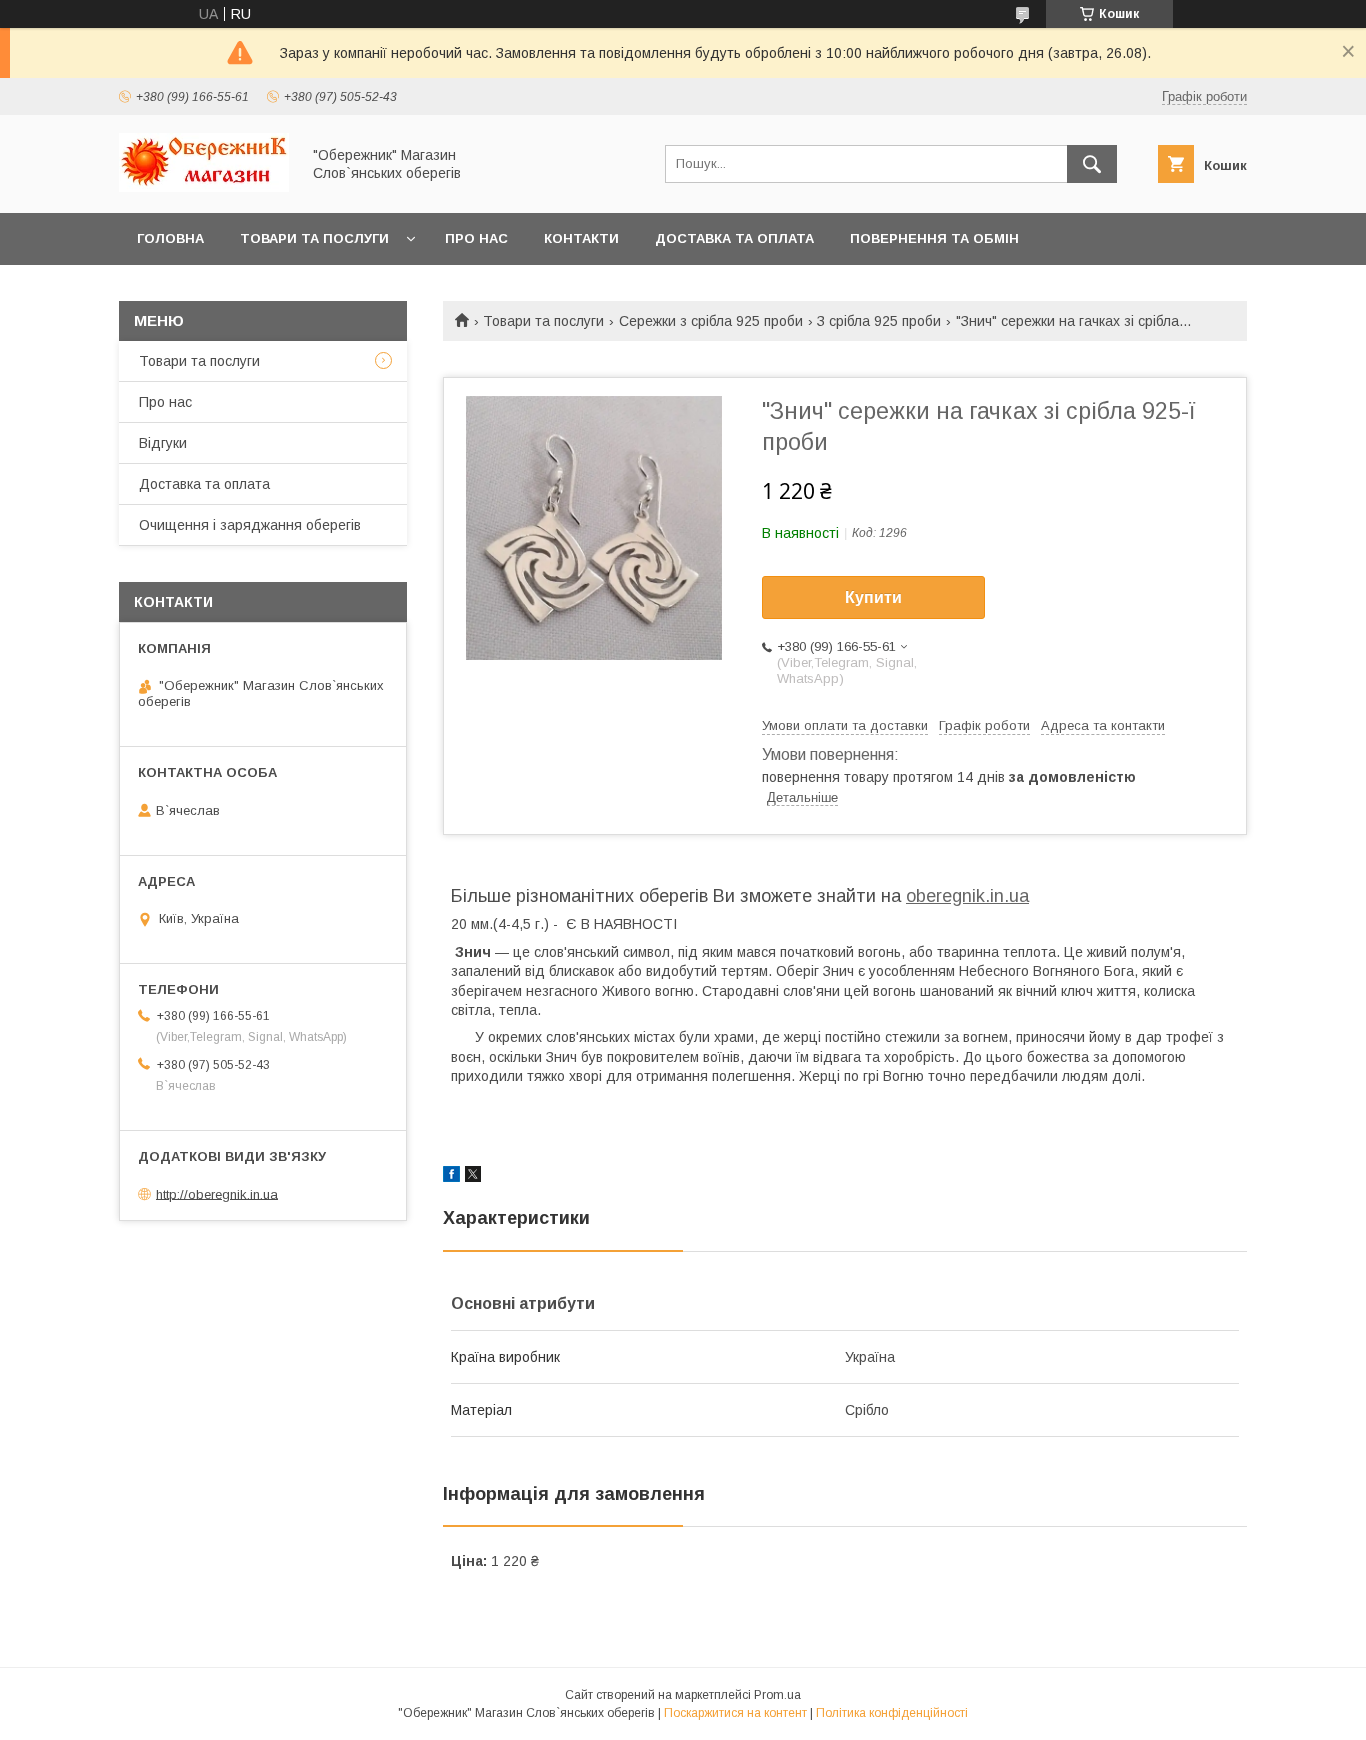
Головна (170, 238)
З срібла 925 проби (879, 321)
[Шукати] (1092, 164)
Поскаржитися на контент (735, 1713)
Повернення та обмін (934, 238)
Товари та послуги (314, 238)
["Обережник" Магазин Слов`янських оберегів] (204, 187)
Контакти (581, 238)
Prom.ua (777, 1695)
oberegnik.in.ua (967, 896)
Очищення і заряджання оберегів (250, 525)
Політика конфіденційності (892, 1713)
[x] (473, 1177)
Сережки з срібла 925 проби (711, 321)
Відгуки (163, 443)
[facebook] (451, 1177)
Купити (873, 597)
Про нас (476, 238)
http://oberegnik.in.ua (217, 1193)
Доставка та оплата (734, 238)
